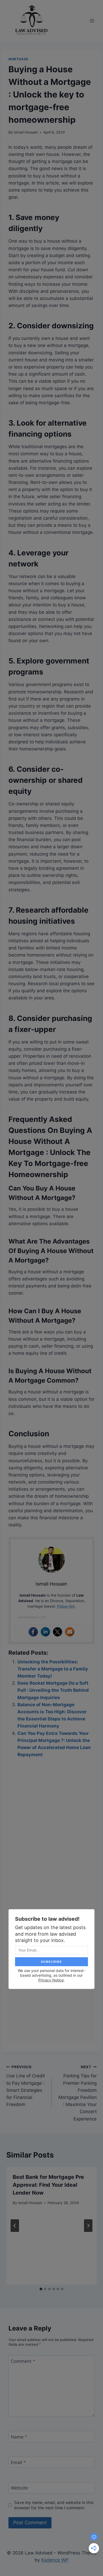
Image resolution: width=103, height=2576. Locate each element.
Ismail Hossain (26, 132)
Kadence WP (55, 2560)
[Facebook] (33, 1632)
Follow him (66, 1606)
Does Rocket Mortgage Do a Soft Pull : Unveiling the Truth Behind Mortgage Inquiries (53, 1690)
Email (18, 2462)
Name (19, 2437)
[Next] (88, 2226)
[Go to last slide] (15, 2226)
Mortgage (18, 59)
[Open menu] (92, 21)
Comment (23, 2361)
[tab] (41, 2289)
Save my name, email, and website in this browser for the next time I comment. (54, 2505)
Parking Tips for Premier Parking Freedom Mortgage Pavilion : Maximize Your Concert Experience (78, 2093)
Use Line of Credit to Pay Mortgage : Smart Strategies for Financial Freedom (26, 2086)
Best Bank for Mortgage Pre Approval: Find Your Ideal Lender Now (48, 2185)
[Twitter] (58, 1632)
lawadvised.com (32, 1617)
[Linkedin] (45, 1632)
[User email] (70, 1632)
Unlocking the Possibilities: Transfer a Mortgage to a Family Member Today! (53, 1669)
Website (19, 2488)
